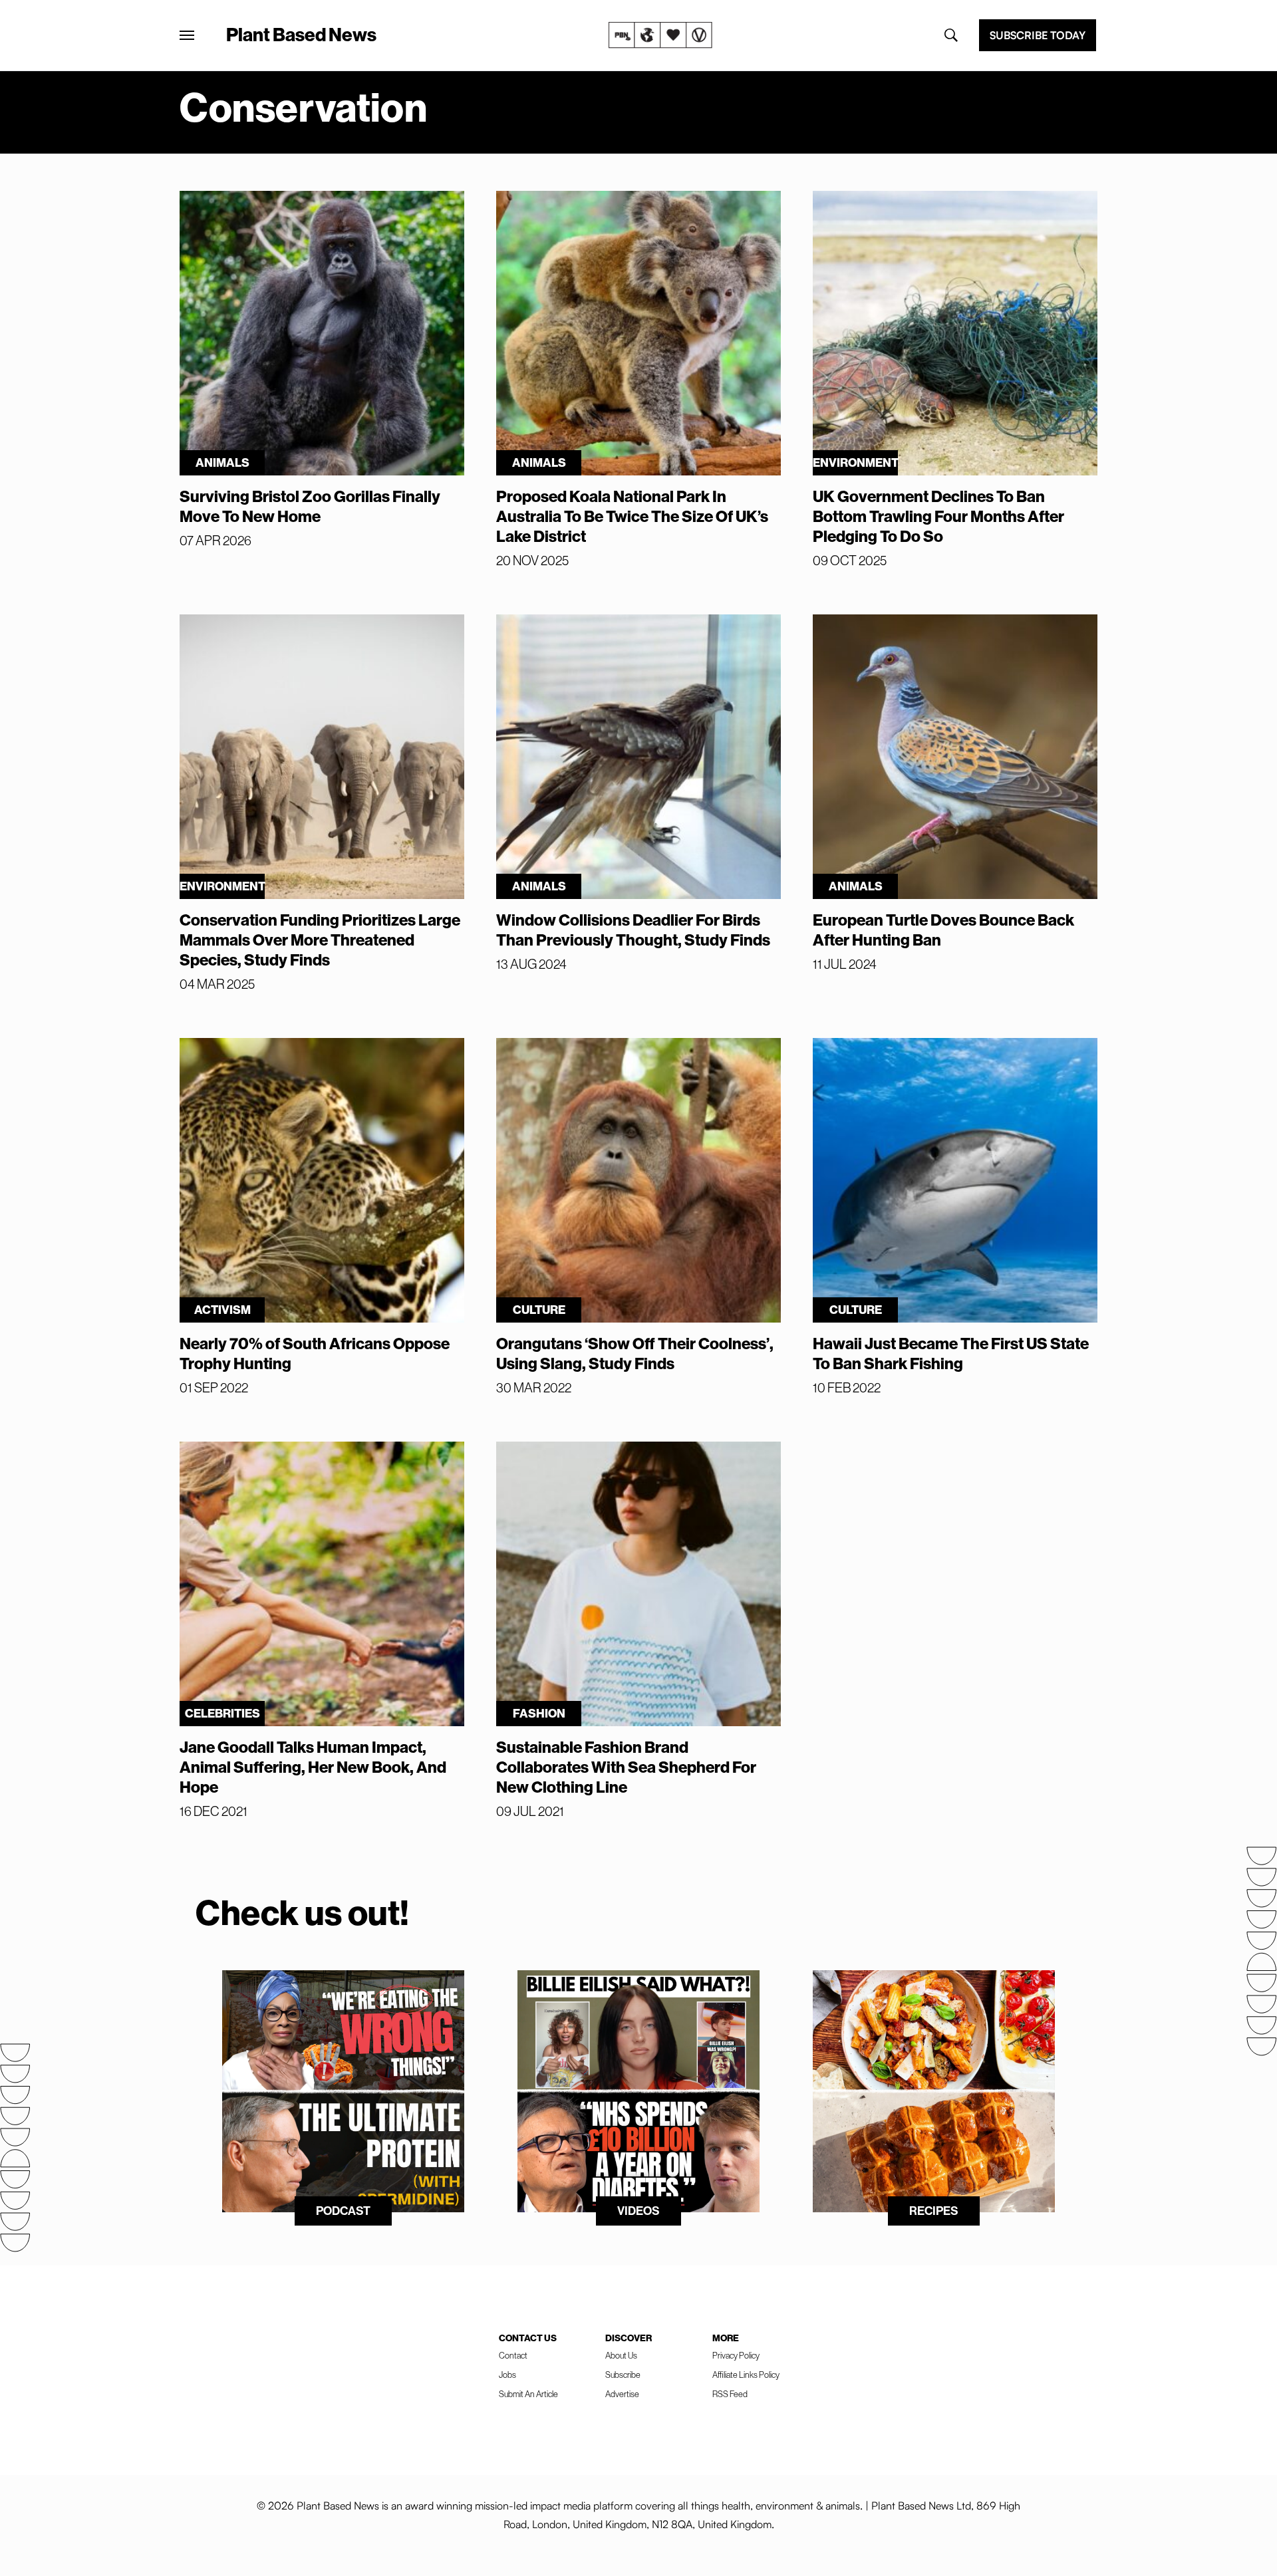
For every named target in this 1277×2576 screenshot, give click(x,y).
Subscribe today (1038, 35)
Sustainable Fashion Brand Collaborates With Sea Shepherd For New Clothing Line (626, 1767)
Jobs (507, 2375)
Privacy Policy (736, 2355)
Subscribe (623, 2375)
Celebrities (222, 1713)
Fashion (539, 1713)
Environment (855, 462)
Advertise (622, 2394)
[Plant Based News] (187, 35)
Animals (222, 462)
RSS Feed (730, 2394)
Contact (513, 2355)
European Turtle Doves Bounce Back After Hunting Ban (943, 930)
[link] (660, 35)
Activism (222, 1310)
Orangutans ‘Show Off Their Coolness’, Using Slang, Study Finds (635, 1353)
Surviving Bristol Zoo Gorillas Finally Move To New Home (310, 506)
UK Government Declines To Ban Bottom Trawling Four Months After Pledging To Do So (938, 516)
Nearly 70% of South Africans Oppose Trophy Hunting (315, 1353)
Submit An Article (528, 2394)
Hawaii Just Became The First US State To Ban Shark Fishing (951, 1353)
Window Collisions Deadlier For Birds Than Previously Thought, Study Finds (633, 930)
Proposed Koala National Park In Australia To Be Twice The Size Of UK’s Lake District (632, 516)
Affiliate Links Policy (746, 2375)
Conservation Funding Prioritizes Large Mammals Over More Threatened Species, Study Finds (320, 940)
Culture (539, 1310)
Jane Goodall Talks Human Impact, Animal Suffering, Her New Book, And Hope (313, 1767)
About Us (621, 2355)
